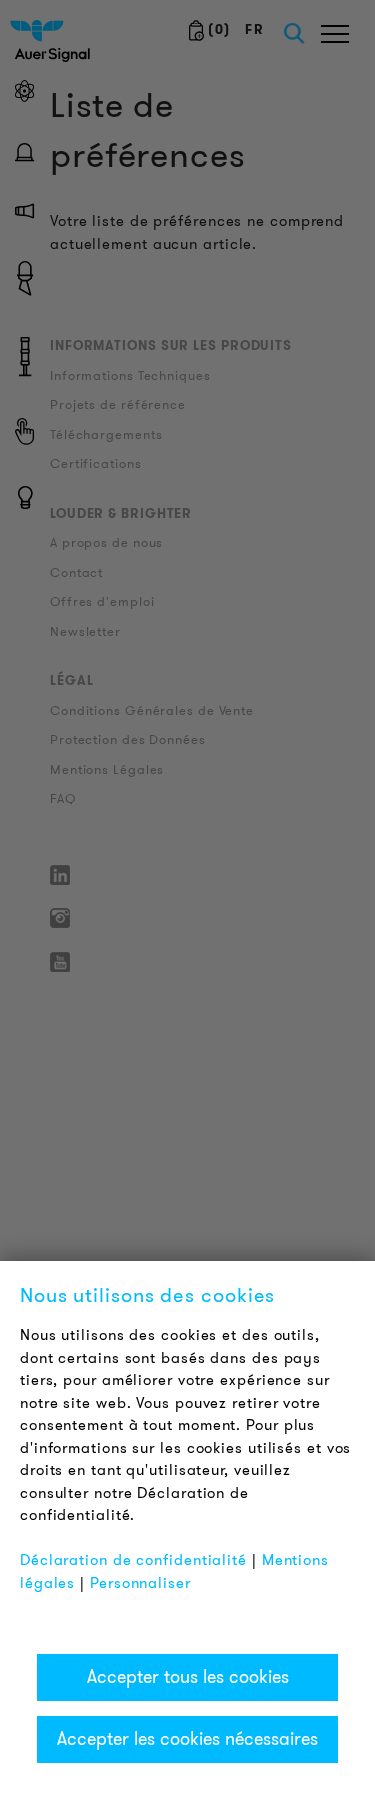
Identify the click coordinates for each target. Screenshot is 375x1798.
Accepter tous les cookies (188, 1677)
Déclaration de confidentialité (133, 1560)
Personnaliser (140, 1583)
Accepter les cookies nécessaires (187, 1739)
